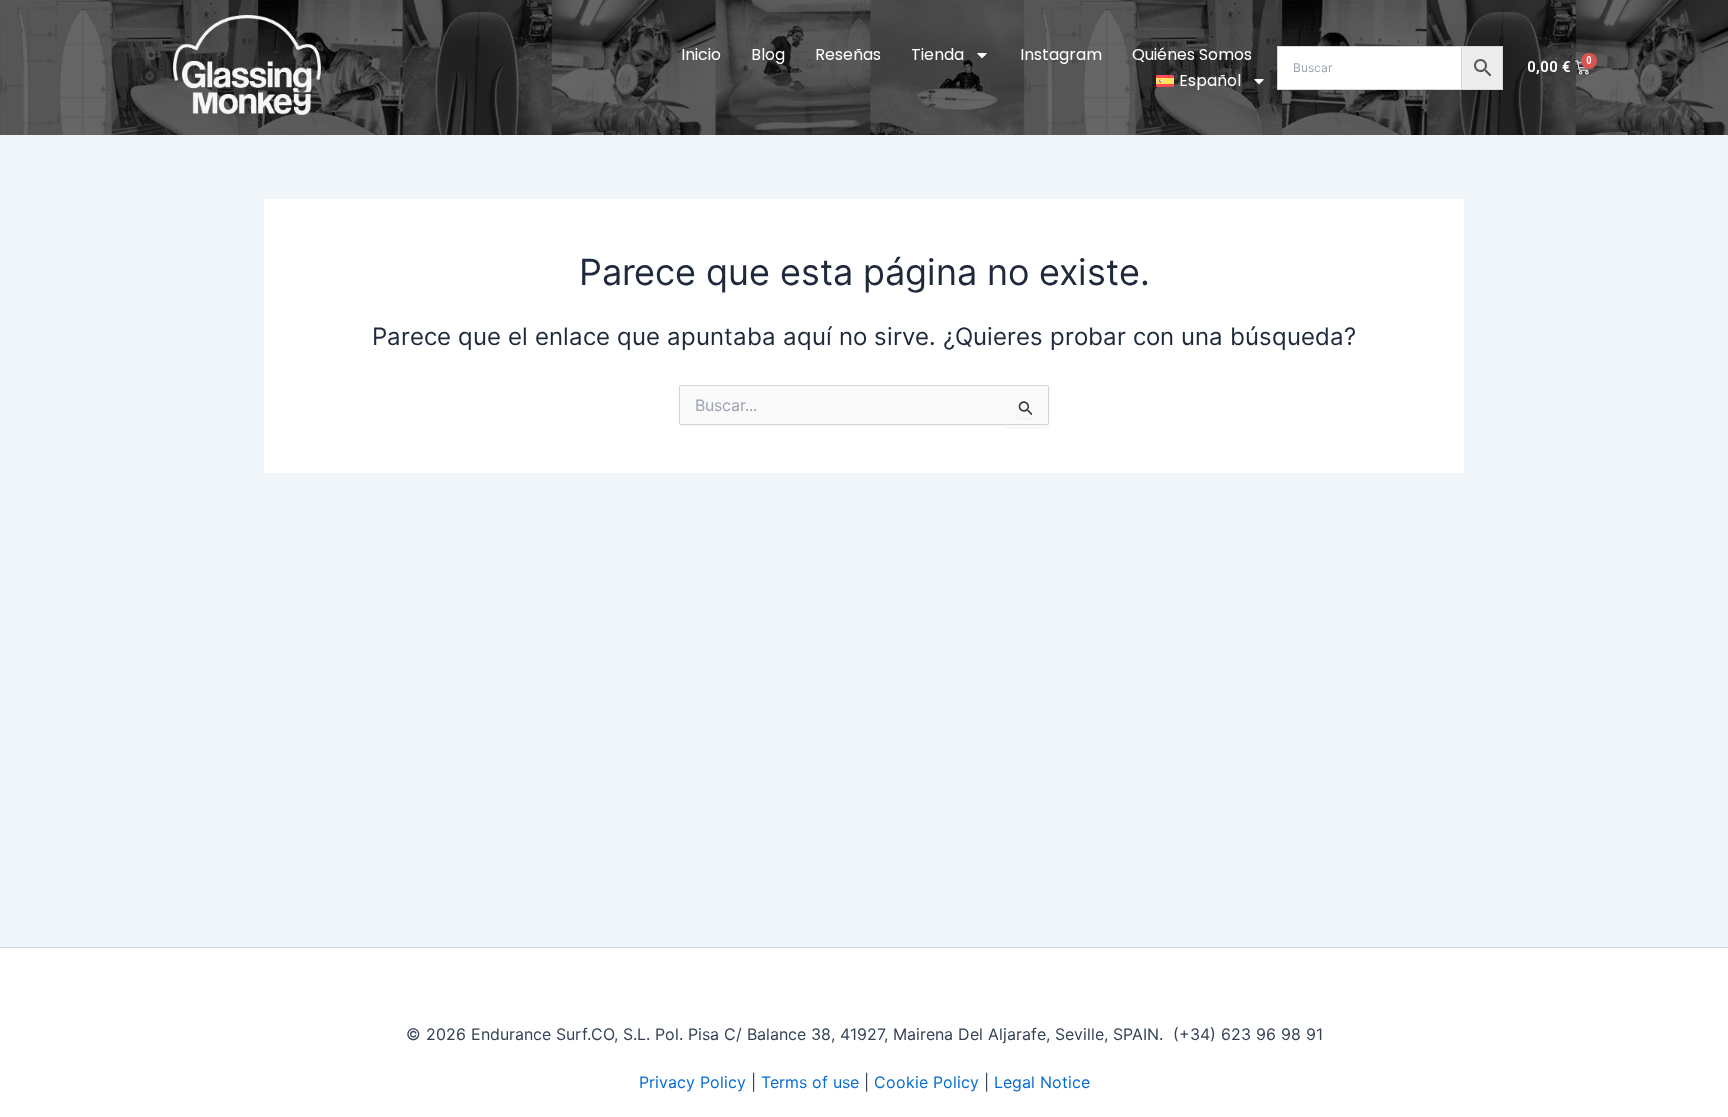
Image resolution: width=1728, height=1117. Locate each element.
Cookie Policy (926, 1082)
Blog (768, 54)
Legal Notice (1042, 1082)
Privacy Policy (692, 1082)
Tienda (937, 54)
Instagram (1061, 54)
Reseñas (848, 54)
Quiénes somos (1192, 54)
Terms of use (810, 1082)
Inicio (701, 54)
